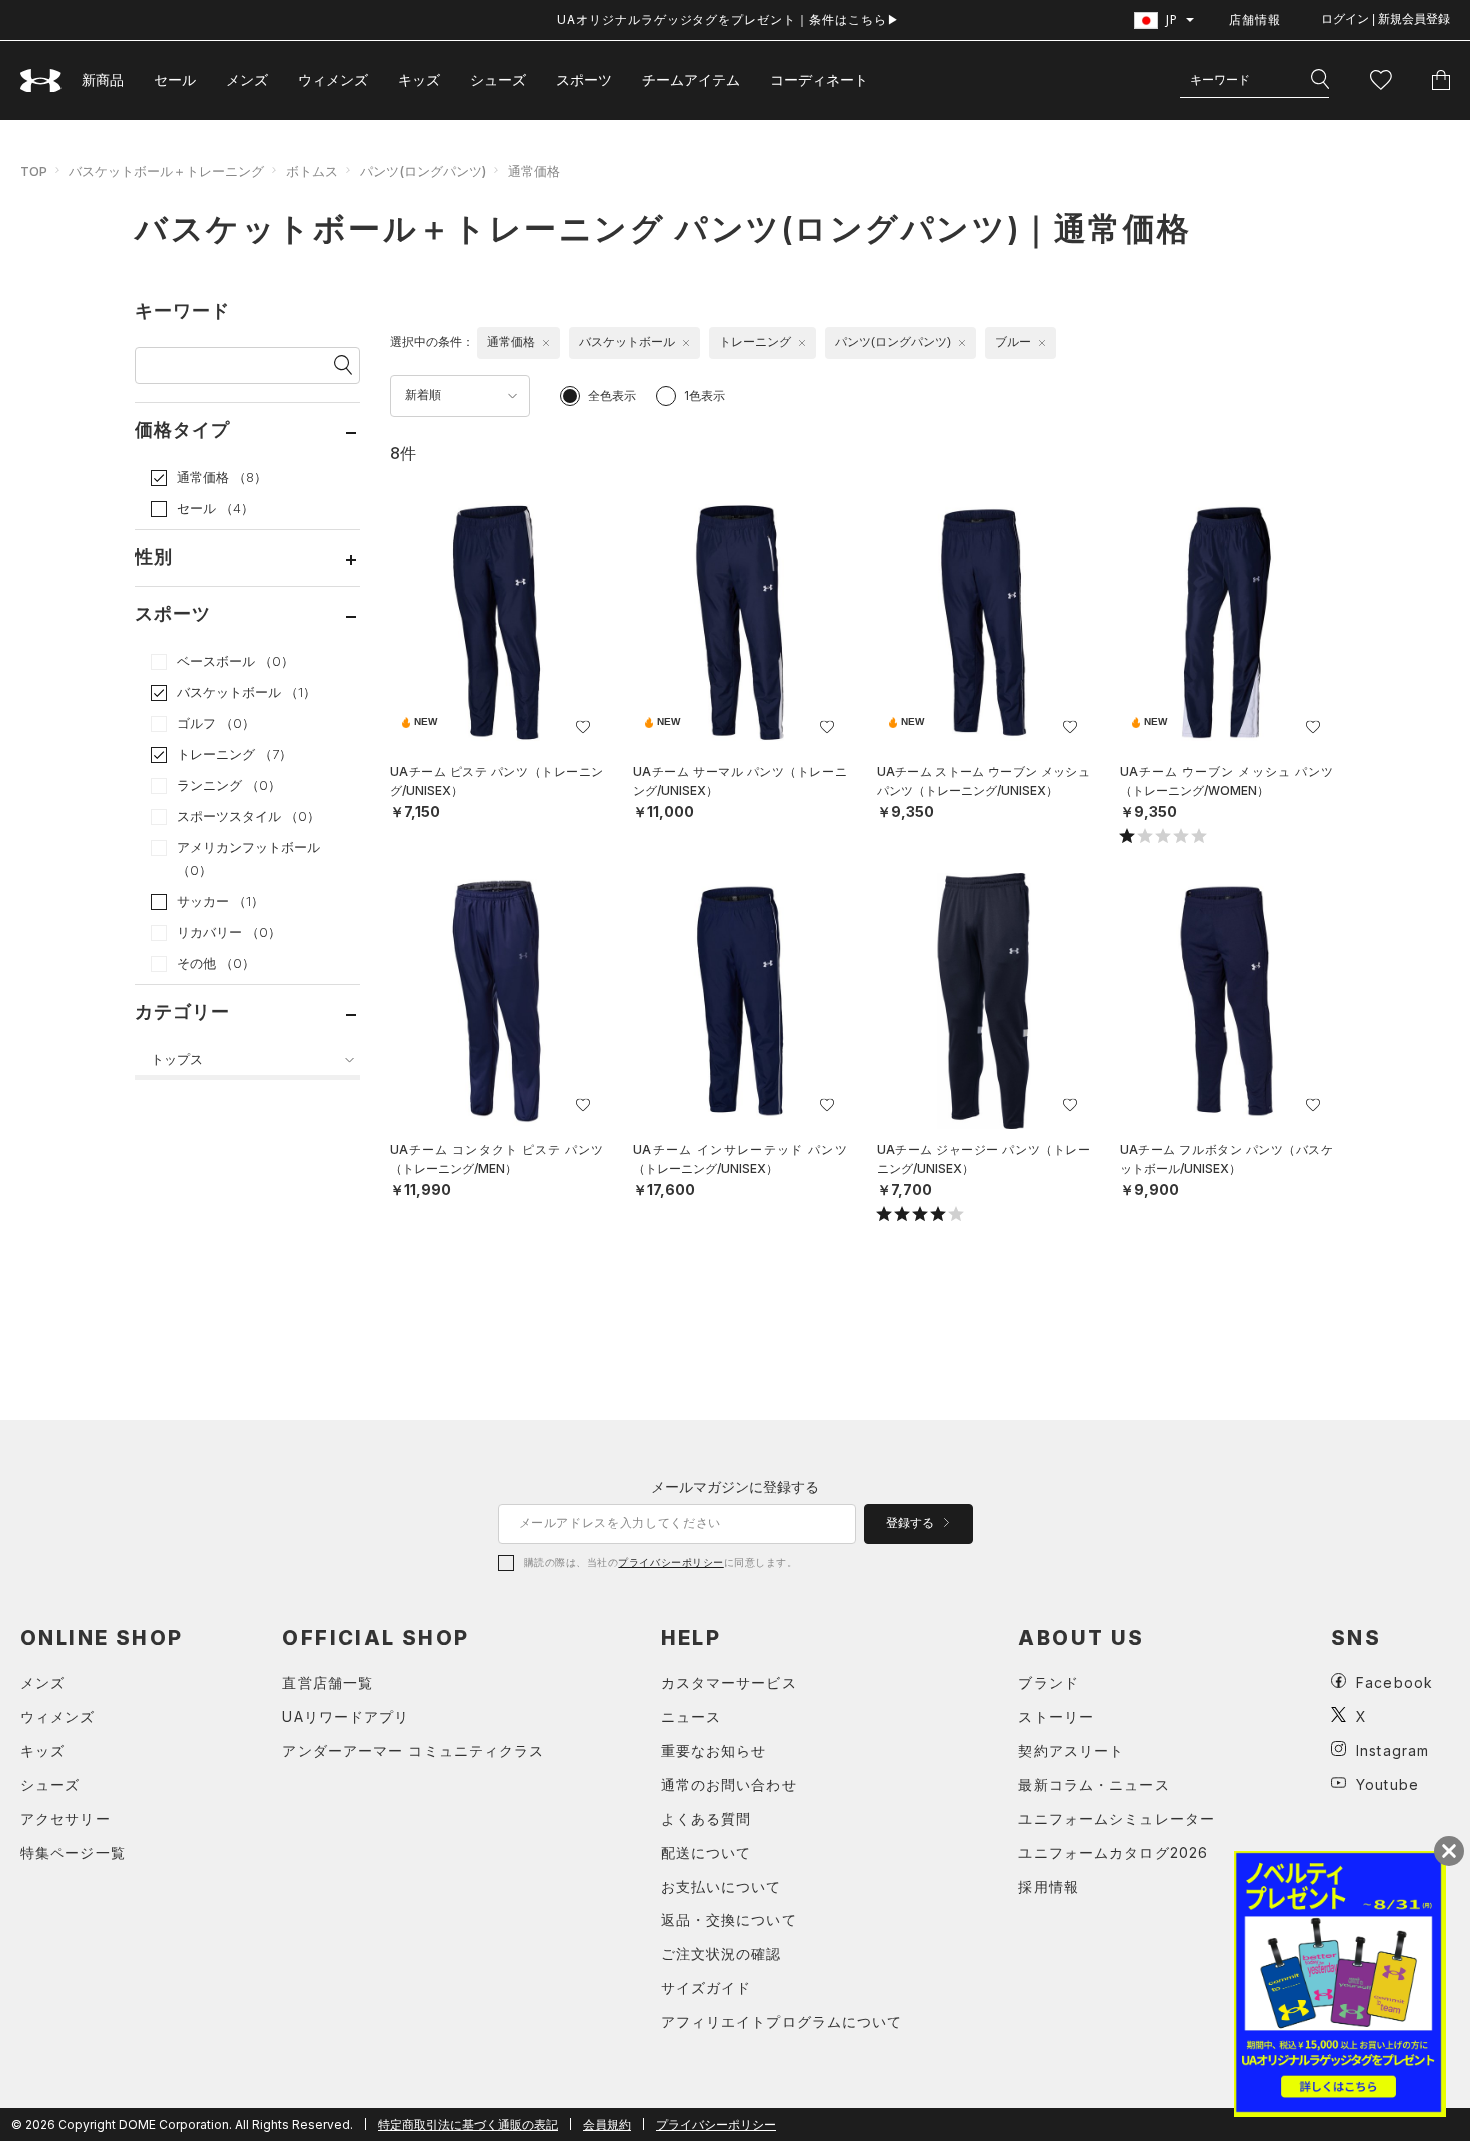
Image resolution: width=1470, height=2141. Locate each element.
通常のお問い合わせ (729, 1784)
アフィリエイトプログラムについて (782, 2021)
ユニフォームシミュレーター (1116, 1818)
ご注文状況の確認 (721, 1953)
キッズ (419, 79)
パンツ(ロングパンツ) (423, 171)
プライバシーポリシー (670, 1562)
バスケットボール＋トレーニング (166, 171)
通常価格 (534, 171)
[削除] (546, 343)
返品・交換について (729, 1919)
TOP (33, 171)
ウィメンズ (333, 79)
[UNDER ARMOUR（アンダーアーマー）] (41, 80)
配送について (706, 1852)
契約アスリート (1071, 1750)
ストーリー (1056, 1716)
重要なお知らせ (714, 1750)
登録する (911, 1523)
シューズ (498, 79)
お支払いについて (721, 1886)
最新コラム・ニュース (1093, 1784)
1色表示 (704, 395)
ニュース (691, 1716)
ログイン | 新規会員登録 (1385, 19)
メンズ (247, 79)
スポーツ (584, 79)
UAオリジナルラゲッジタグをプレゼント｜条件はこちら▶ (728, 19)
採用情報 (1048, 1886)
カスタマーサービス (729, 1682)
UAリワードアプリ (345, 1716)
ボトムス (312, 171)
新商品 (103, 79)
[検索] (1320, 80)
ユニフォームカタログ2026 (1113, 1852)
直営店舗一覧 (327, 1682)
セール (175, 79)
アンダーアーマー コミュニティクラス (413, 1750)
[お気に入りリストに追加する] (583, 727)
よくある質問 (706, 1818)
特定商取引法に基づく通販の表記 (468, 2124)
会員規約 (607, 2124)
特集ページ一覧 (73, 1852)
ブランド (1048, 1682)
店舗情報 (1255, 19)
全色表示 (612, 395)
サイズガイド (706, 1987)
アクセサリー (65, 1818)
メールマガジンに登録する (735, 1486)
